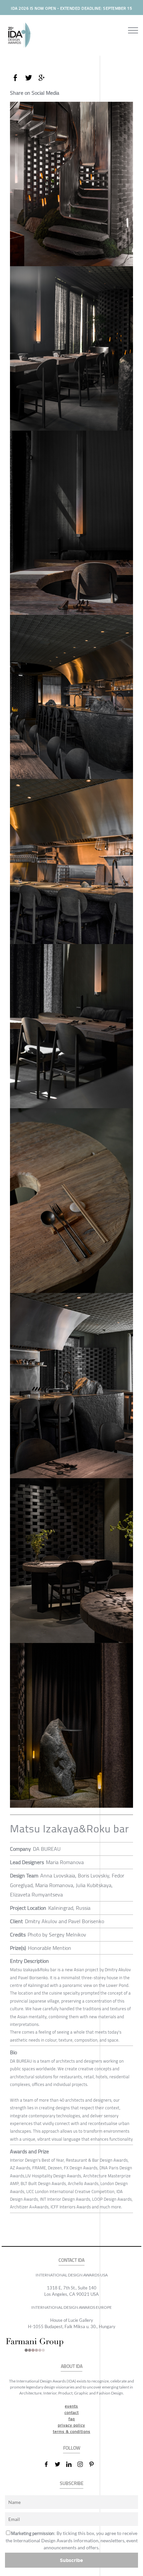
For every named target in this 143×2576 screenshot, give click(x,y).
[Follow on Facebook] (49, 2464)
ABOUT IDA (72, 2366)
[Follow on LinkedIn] (71, 2464)
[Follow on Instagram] (83, 2464)
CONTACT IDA (71, 2260)
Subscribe (71, 2560)
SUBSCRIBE (72, 2483)
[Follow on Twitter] (60, 2464)
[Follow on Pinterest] (94, 2464)
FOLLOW (72, 2448)
